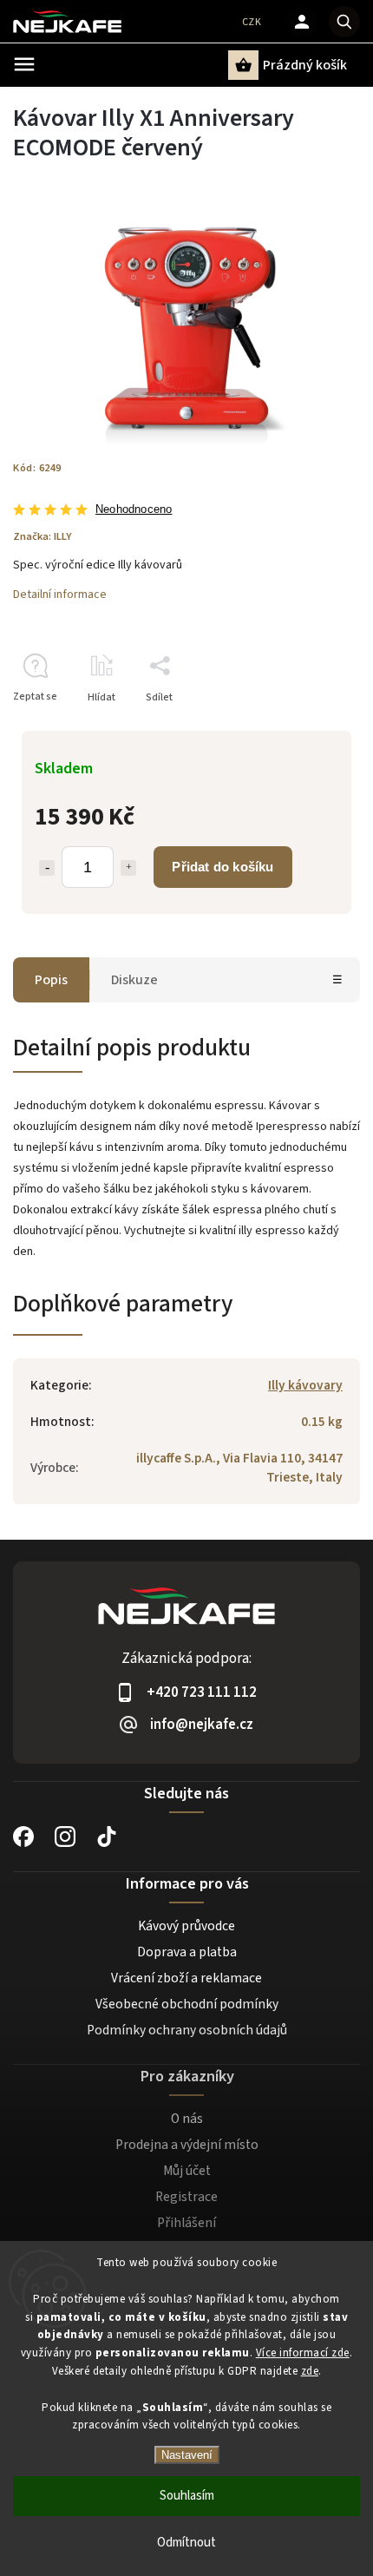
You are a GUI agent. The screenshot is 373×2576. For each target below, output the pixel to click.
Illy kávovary (305, 1385)
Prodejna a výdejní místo (187, 2145)
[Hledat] (344, 22)
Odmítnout (186, 2543)
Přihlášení (186, 2223)
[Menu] (24, 64)
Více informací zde (303, 2353)
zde (310, 2371)
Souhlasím (187, 2496)
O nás (187, 2119)
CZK (252, 22)
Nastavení (187, 2455)
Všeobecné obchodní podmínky (187, 2004)
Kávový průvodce (186, 1926)
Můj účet (187, 2171)
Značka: (43, 536)
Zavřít (307, 728)
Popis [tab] (51, 980)
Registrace (186, 2197)
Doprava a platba (187, 1952)
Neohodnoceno (134, 510)
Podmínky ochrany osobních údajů (187, 2030)
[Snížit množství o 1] (47, 868)
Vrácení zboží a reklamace (186, 1978)
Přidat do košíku (222, 867)
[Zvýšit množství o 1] (128, 868)
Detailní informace (60, 595)
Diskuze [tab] (134, 980)
